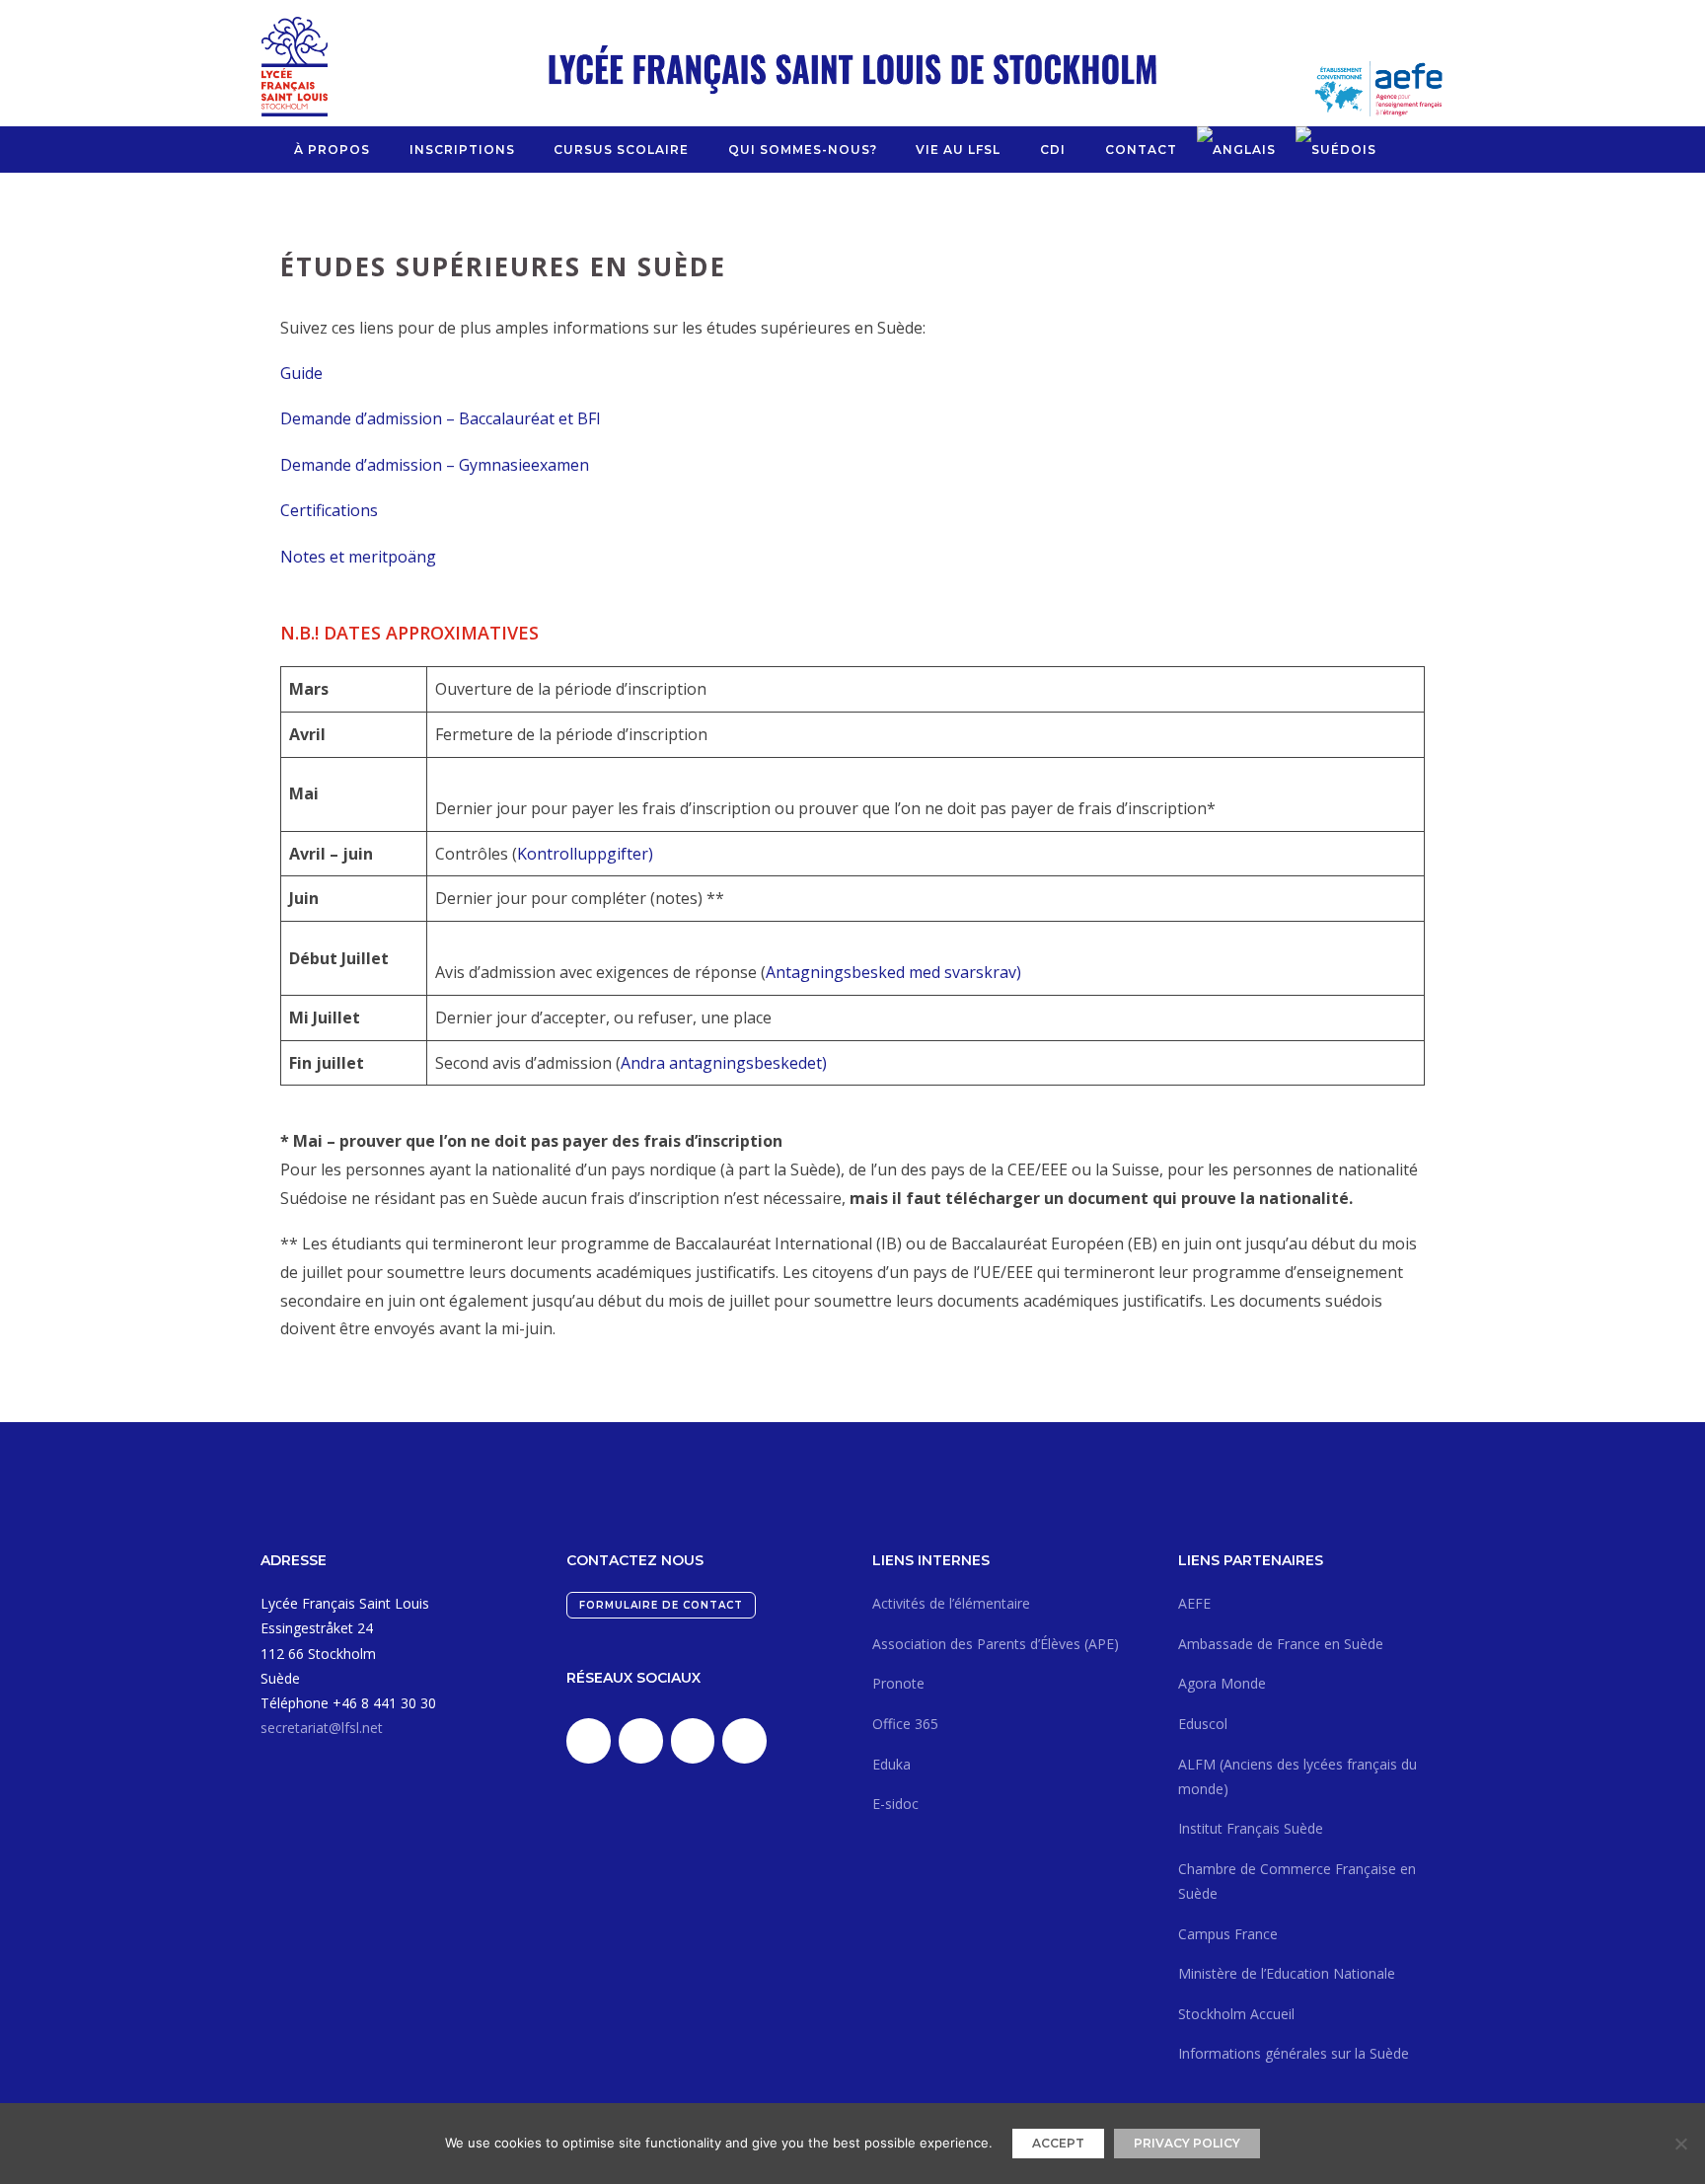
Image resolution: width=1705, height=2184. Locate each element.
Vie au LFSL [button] (958, 150)
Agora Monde (1222, 1683)
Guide (301, 373)
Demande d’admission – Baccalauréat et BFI (441, 418)
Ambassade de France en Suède (1281, 1644)
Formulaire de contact (661, 1605)
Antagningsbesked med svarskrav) (893, 972)
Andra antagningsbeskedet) (724, 1063)
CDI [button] (1053, 150)
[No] (1680, 2144)
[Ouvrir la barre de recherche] (1404, 150)
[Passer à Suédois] (1336, 150)
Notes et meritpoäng (358, 557)
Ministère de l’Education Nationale (1287, 1973)
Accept (1058, 2143)
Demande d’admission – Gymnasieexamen (435, 465)
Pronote (898, 1683)
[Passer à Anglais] (1236, 150)
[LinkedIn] (589, 1741)
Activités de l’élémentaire (951, 1603)
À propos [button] (332, 150)
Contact (1141, 150)
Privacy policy (1187, 2143)
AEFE (1194, 1603)
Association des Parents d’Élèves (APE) (996, 1644)
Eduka (891, 1764)
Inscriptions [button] (462, 150)
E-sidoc (895, 1804)
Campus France (1228, 1934)
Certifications (329, 510)
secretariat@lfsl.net (322, 1728)
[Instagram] (693, 1741)
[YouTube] (744, 1741)
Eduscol (1203, 1724)
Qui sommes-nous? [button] (803, 150)
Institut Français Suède (1251, 1828)
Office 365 (905, 1724)
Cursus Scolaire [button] (621, 150)
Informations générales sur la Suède (1294, 2053)
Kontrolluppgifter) (585, 854)
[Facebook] (641, 1741)
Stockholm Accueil (1236, 2014)
